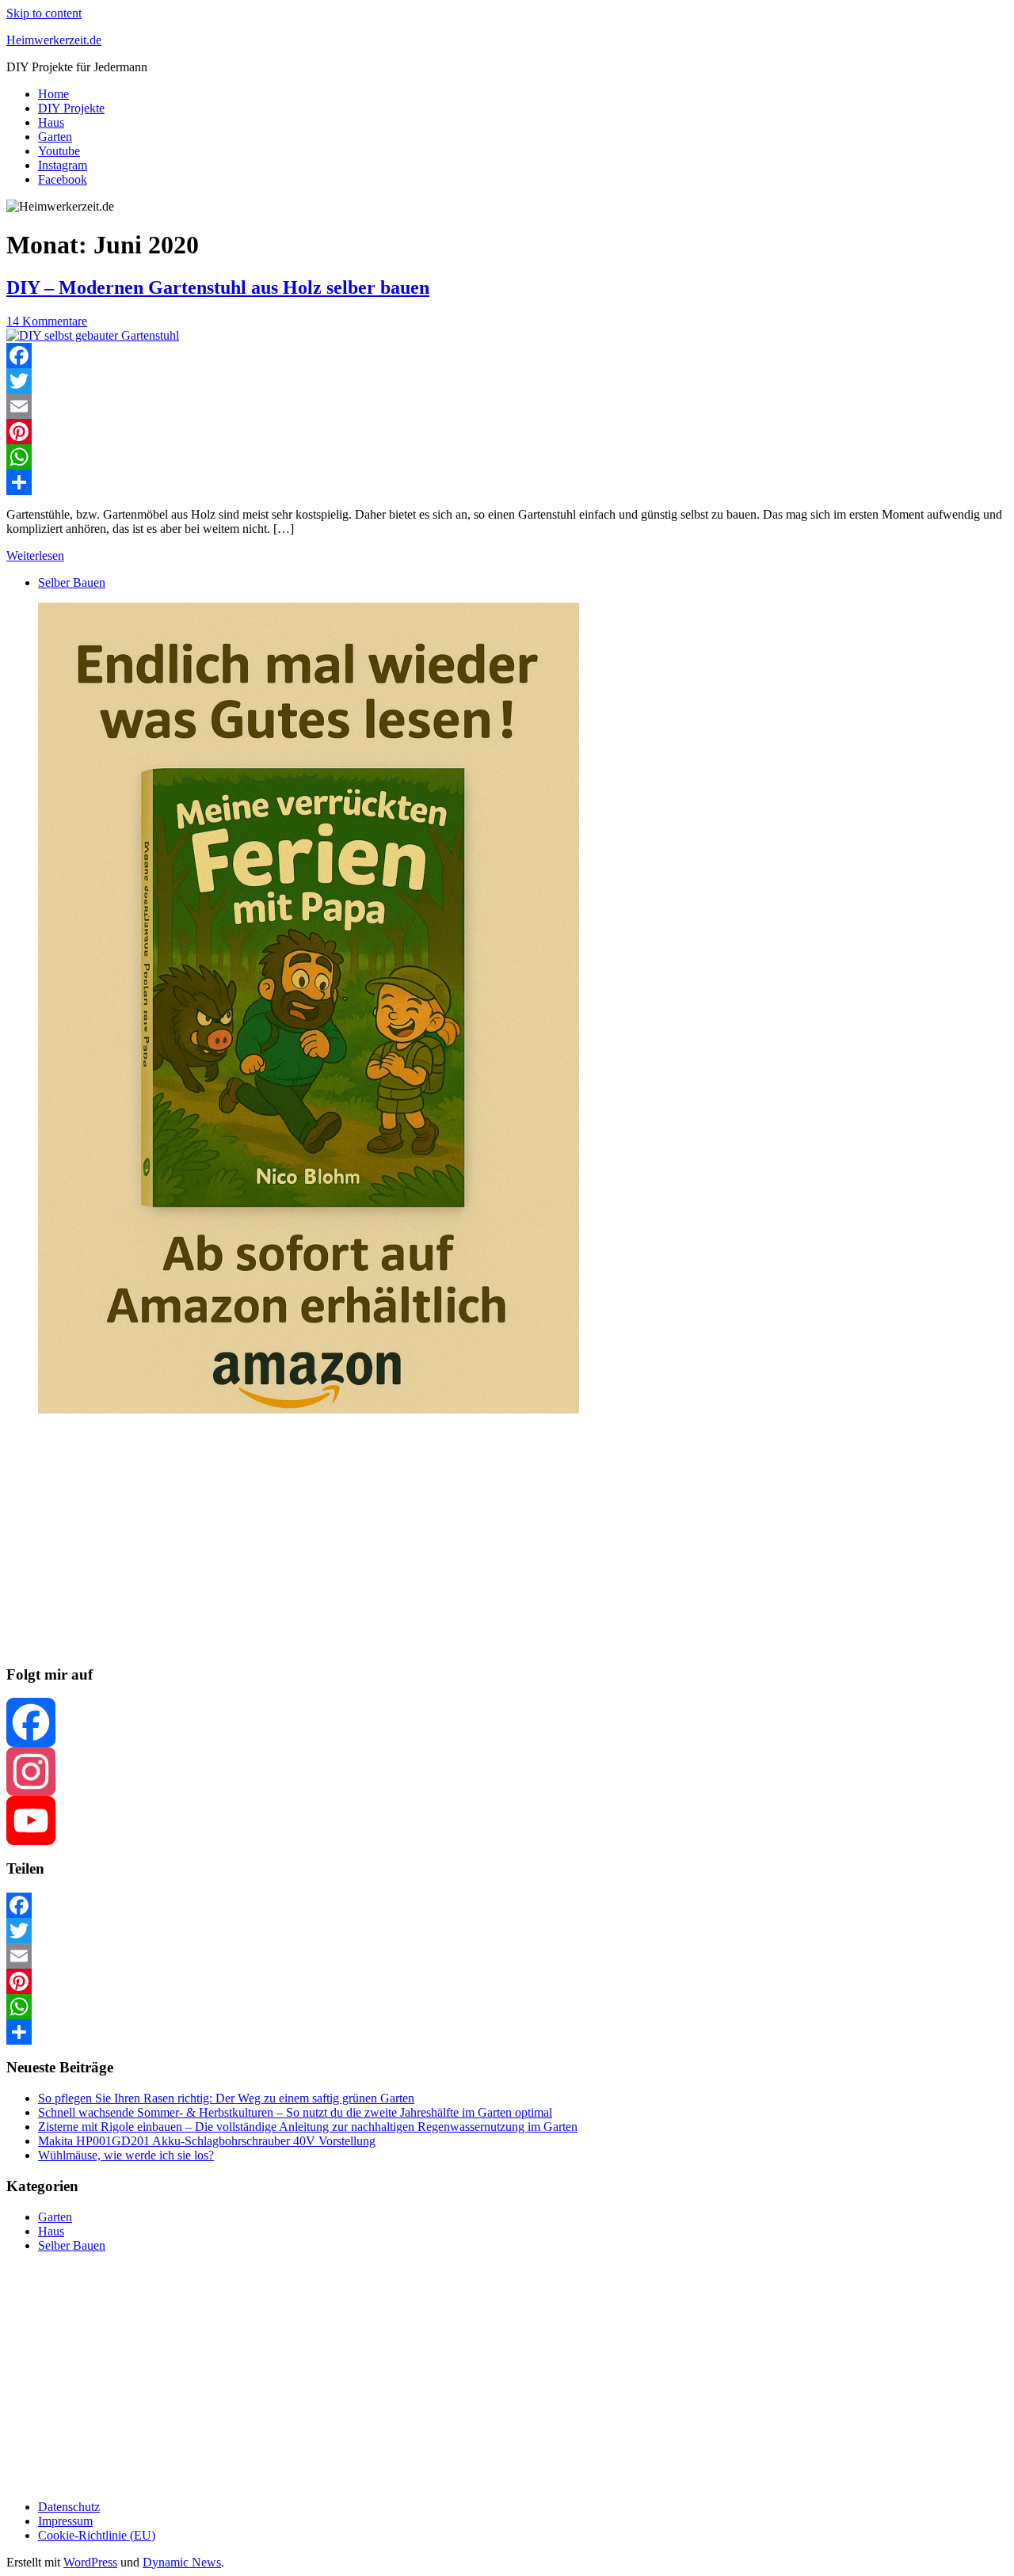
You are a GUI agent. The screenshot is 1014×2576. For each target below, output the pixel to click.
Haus (51, 122)
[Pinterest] (507, 432)
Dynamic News (182, 2562)
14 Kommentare (47, 321)
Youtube (59, 151)
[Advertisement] (482, 1540)
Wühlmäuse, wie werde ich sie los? (126, 2155)
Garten (55, 137)
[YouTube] (507, 1821)
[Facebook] (507, 356)
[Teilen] (507, 482)
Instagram (63, 165)
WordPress (90, 2562)
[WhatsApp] (507, 457)
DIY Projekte (71, 108)
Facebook (63, 179)
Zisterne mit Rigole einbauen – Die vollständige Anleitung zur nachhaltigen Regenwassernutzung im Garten (308, 2127)
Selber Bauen (72, 582)
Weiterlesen (35, 556)
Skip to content (44, 13)
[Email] (507, 406)
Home (53, 94)
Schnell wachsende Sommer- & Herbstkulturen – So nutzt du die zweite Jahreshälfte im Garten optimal (295, 2112)
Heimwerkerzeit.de (54, 40)
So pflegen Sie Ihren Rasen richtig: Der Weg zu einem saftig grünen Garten (226, 2098)
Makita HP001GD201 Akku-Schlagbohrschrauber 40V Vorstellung (207, 2141)
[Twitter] (507, 381)
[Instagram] (507, 1771)
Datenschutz (69, 2507)
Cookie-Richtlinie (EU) (97, 2535)
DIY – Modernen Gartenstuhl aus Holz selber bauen (218, 287)
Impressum (65, 2521)
